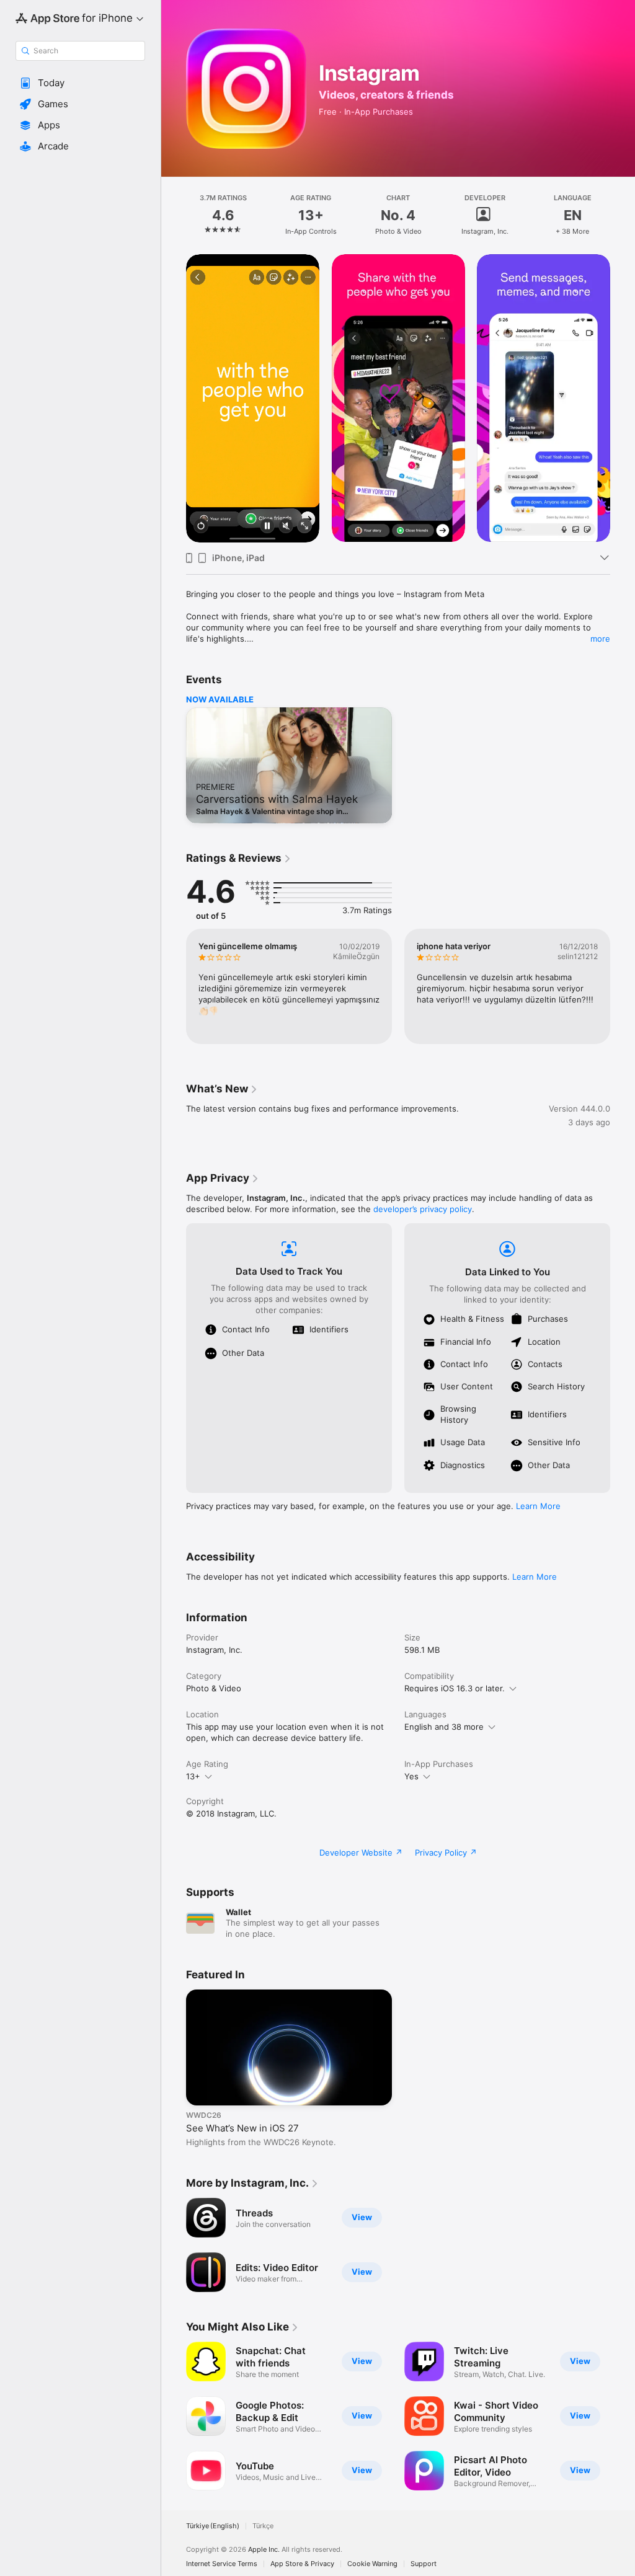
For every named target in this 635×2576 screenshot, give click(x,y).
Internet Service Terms (222, 2564)
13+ (193, 1776)
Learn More (538, 1506)
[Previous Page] (174, 215)
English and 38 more (444, 1727)
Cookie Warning (372, 2564)
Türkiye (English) (213, 2526)
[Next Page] (623, 215)
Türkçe (263, 2526)
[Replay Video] (201, 527)
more (600, 639)
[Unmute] (286, 527)
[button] (80, 83)
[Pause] (267, 527)
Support (424, 2564)
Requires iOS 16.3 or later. (455, 1688)
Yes (411, 1776)
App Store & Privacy (302, 2564)
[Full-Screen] (304, 527)
